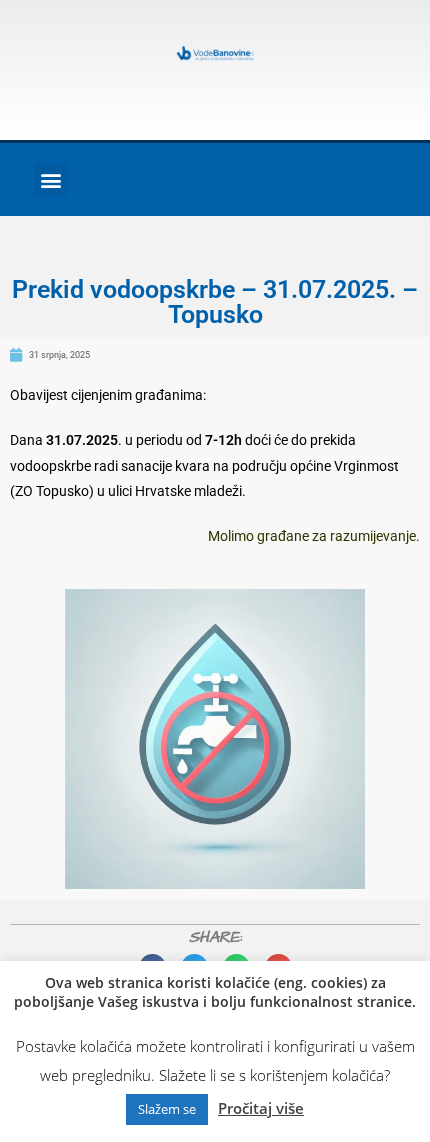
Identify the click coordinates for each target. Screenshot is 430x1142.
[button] (50, 179)
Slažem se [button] (167, 1109)
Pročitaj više (261, 1108)
